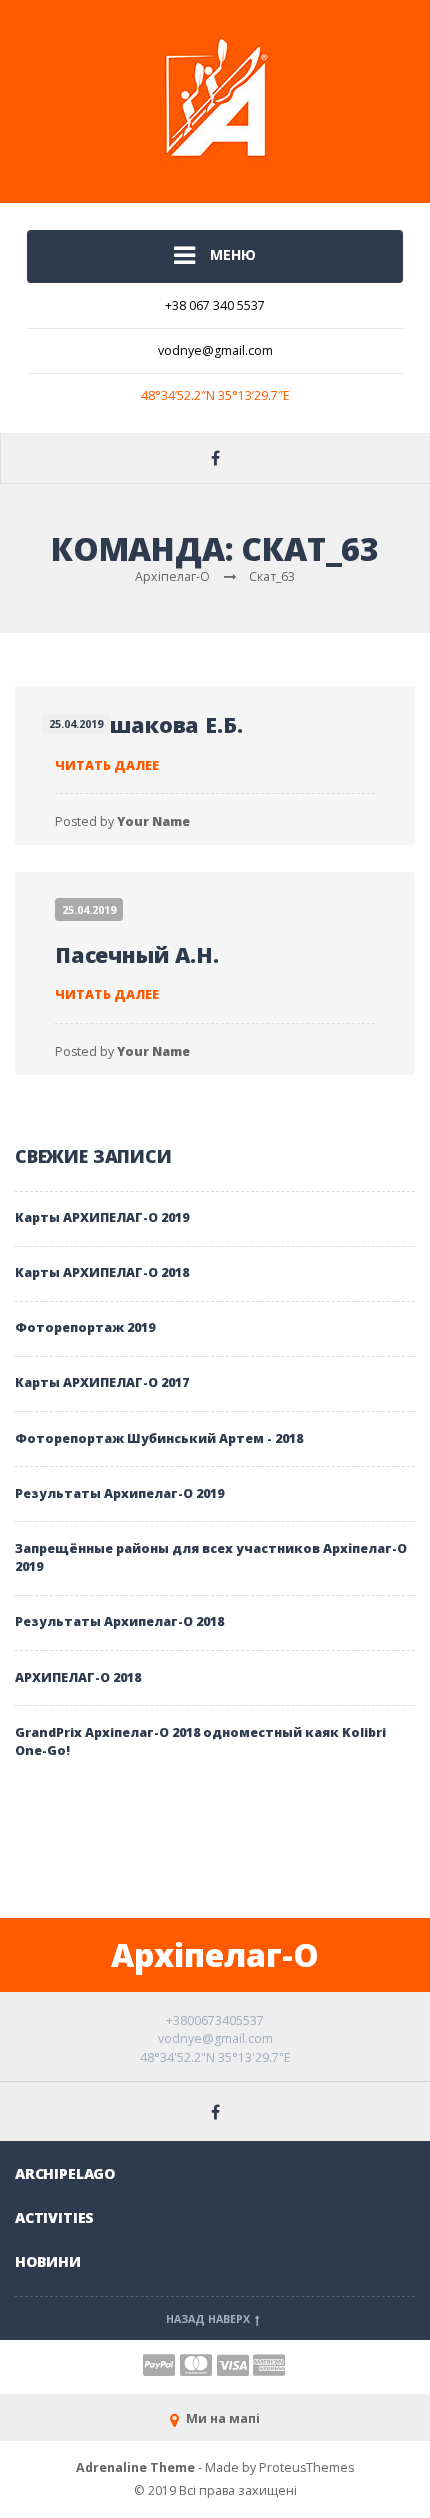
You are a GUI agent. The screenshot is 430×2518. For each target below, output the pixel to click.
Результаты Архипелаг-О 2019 (119, 1493)
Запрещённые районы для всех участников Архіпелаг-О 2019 (211, 1558)
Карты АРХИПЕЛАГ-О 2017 (102, 1382)
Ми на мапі (221, 2418)
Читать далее (107, 765)
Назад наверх (209, 2319)
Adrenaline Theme (135, 2467)
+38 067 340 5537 (215, 305)
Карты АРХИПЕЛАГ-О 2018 (102, 1272)
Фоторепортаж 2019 (85, 1327)
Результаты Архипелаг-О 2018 (119, 1621)
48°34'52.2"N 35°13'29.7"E (215, 2057)
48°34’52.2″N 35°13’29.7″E (215, 395)
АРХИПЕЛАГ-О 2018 (78, 1677)
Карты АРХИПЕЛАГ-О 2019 (102, 1217)
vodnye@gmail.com (215, 350)
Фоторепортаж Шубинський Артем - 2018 (159, 1438)
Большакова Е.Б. (148, 724)
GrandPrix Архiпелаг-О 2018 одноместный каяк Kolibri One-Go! (200, 1742)
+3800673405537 (215, 2020)
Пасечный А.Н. (137, 954)
